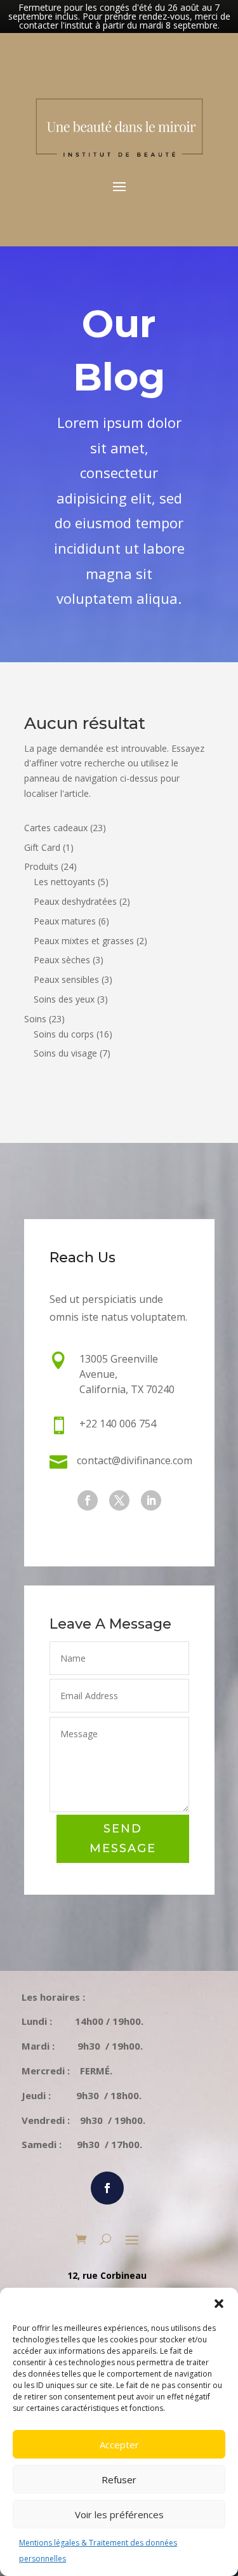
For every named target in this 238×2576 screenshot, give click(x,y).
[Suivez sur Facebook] (88, 1500)
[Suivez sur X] (119, 1500)
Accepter (119, 2445)
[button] (219, 2304)
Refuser (119, 2479)
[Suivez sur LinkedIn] (151, 1500)
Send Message (123, 1839)
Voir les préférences (119, 2514)
